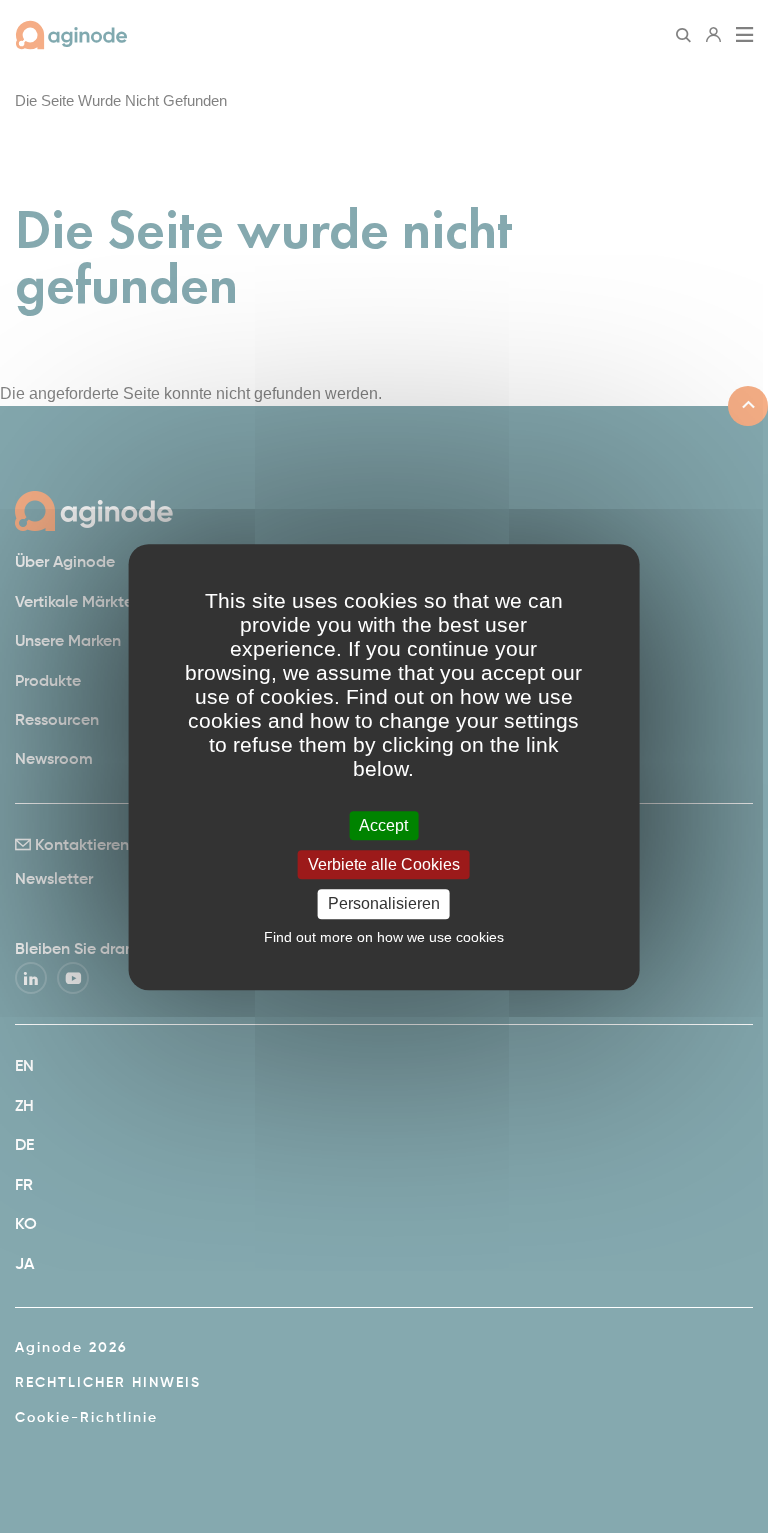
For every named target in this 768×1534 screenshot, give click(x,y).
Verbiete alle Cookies (384, 864)
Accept (383, 825)
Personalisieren (384, 904)
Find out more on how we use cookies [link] (384, 937)
